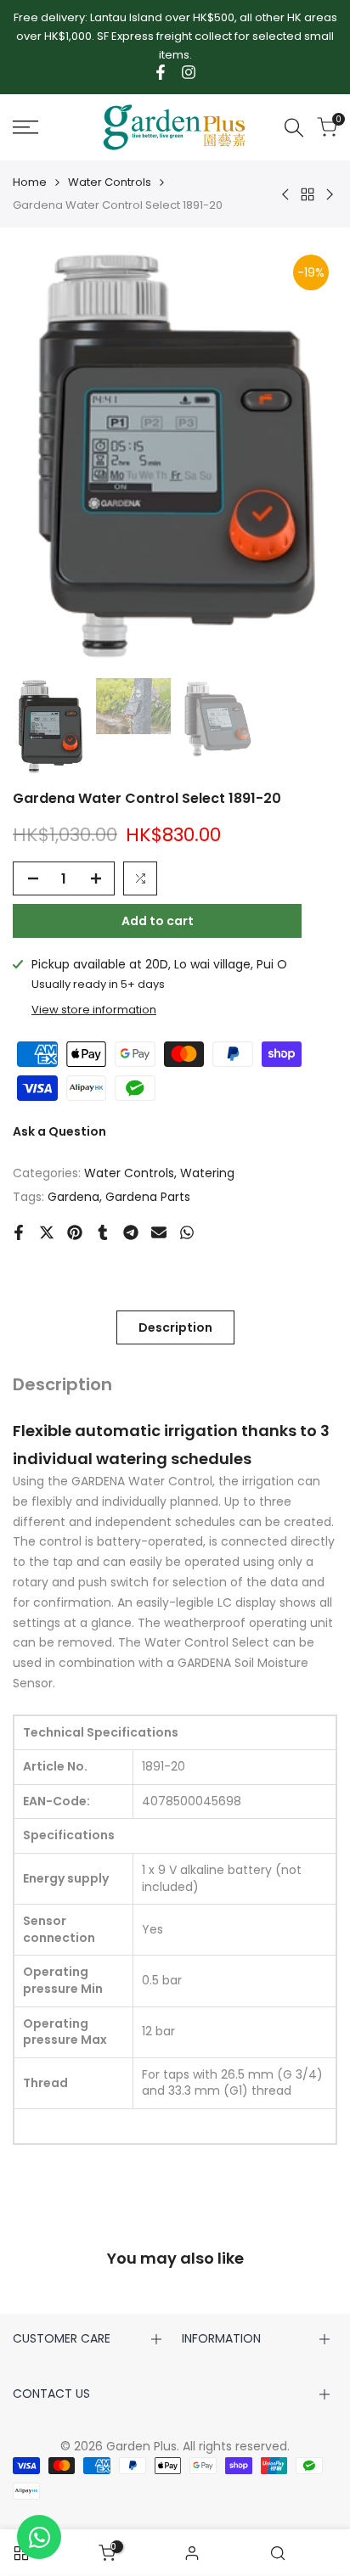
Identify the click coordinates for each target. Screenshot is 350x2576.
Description (175, 1327)
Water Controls (110, 182)
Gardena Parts (148, 1197)
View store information (94, 1010)
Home (30, 182)
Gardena (73, 1197)
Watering (207, 1173)
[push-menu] (25, 127)
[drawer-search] (294, 128)
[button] (140, 878)
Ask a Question (59, 1131)
